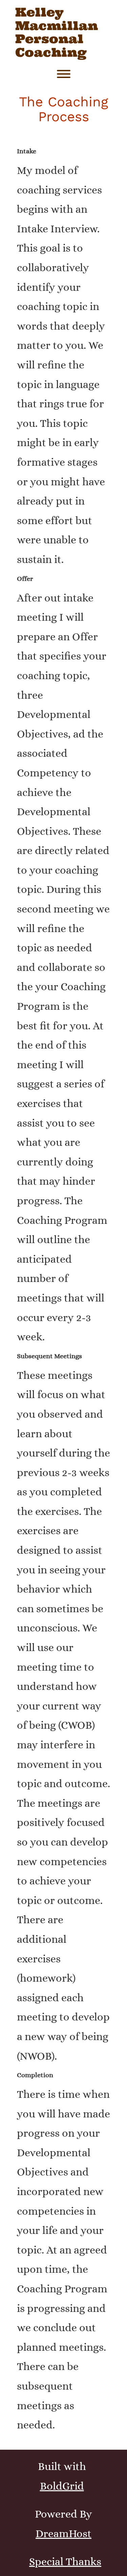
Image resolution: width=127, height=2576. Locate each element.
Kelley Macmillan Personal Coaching (57, 32)
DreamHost (63, 2533)
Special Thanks (65, 2561)
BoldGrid (62, 2486)
